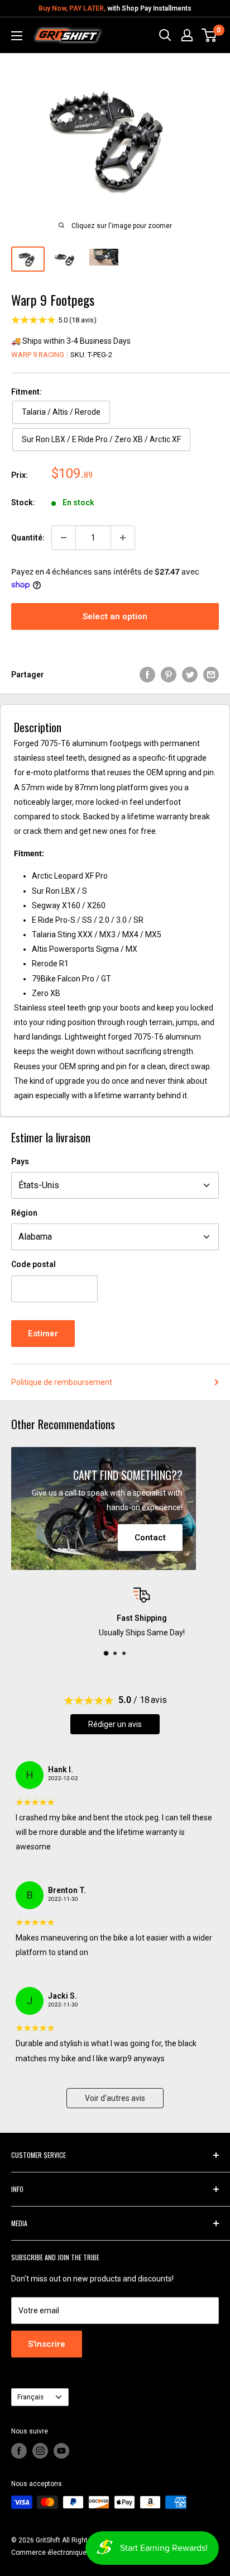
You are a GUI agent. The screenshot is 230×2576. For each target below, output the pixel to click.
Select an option (115, 616)
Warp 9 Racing (38, 355)
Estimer (43, 1334)
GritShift (48, 2540)
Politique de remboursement (62, 1382)
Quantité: (28, 538)
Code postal (33, 1264)
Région (24, 1213)
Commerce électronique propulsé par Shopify (80, 2553)
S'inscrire (47, 2344)
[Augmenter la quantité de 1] (123, 538)
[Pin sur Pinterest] (169, 675)
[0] (210, 35)
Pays (20, 1161)
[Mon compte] (187, 35)
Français (30, 2397)
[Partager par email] (211, 675)
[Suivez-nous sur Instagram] (40, 2451)
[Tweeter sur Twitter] (190, 675)
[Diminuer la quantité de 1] (64, 538)
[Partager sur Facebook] (147, 675)
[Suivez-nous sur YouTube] (61, 2451)
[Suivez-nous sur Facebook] (19, 2451)
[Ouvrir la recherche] (165, 35)
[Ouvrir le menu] (17, 36)
